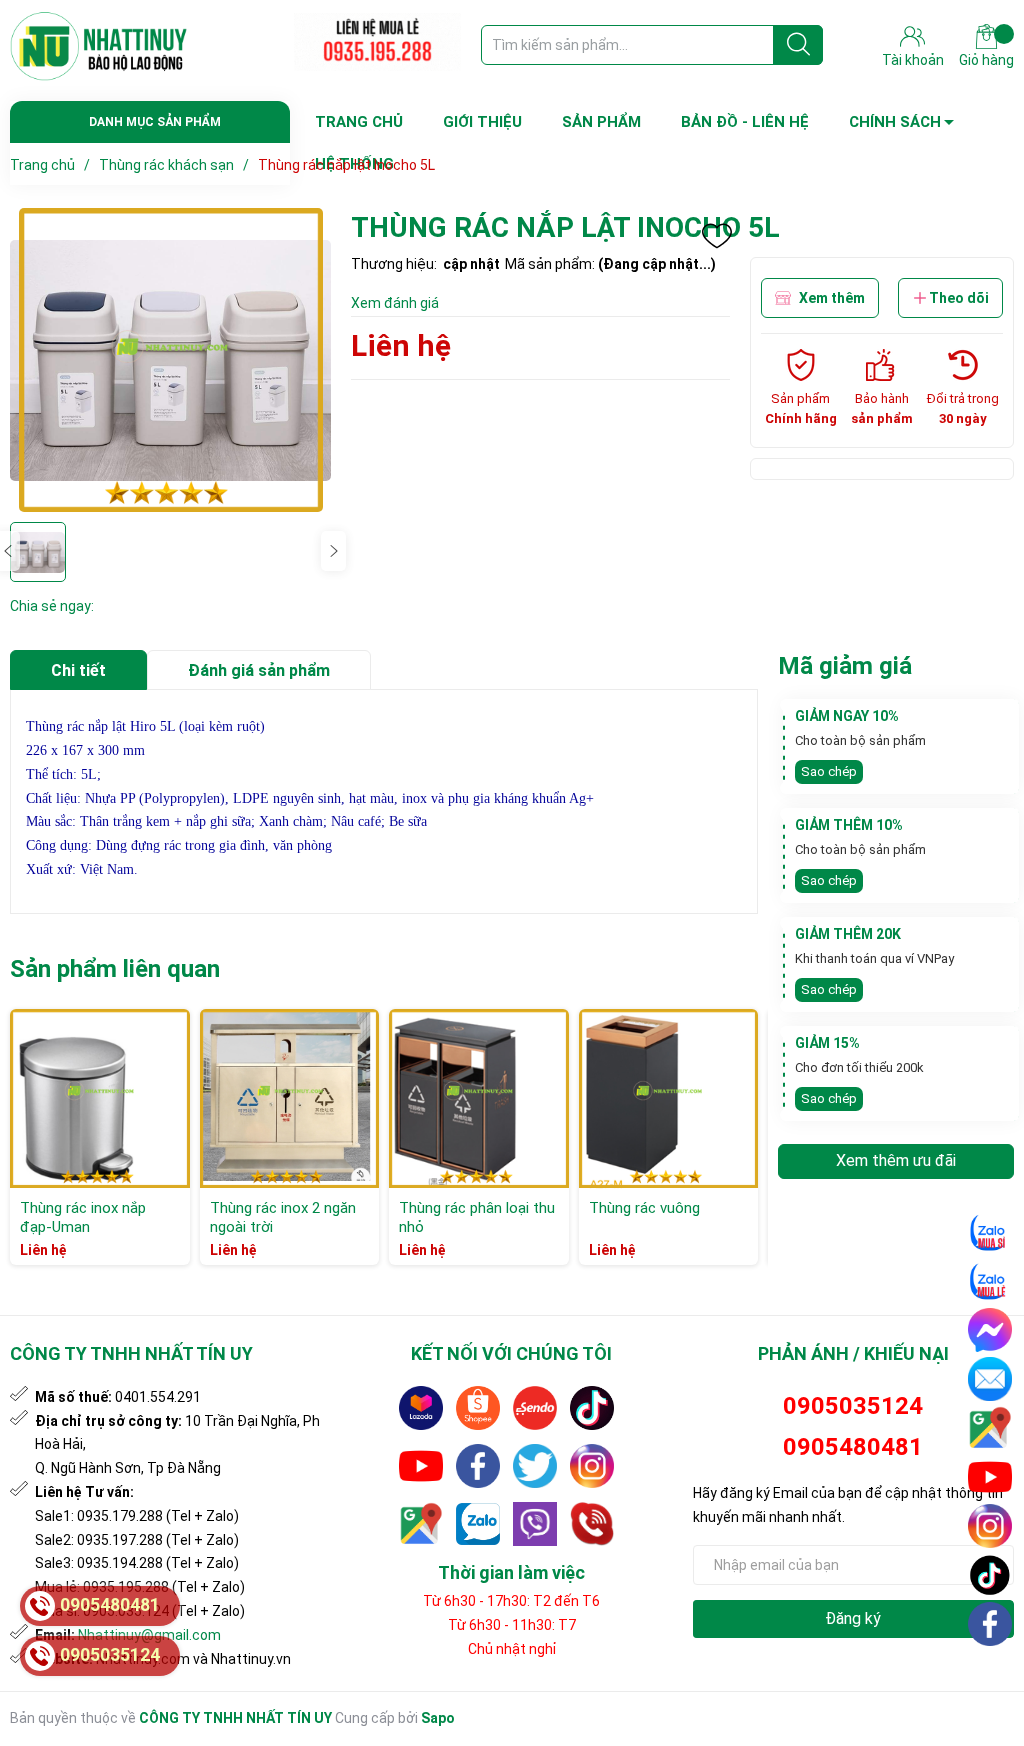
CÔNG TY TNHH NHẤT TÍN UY (235, 1718)
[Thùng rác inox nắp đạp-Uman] (100, 1099)
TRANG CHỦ (359, 122)
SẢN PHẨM (601, 122)
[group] (170, 360)
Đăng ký (853, 1618)
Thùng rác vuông (644, 1208)
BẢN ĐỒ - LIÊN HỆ (745, 122)
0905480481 (853, 1447)
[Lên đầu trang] (991, 1671)
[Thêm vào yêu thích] (717, 236)
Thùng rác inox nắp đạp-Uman (83, 1218)
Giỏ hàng (986, 60)
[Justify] (798, 45)
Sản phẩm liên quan (115, 969)
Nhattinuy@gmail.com (149, 1635)
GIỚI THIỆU (482, 122)
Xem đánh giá (395, 303)
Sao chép (829, 771)
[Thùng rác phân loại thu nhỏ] (479, 1099)
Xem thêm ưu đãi (896, 1160)
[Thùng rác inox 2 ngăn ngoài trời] (290, 1099)
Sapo (438, 1718)
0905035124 (853, 1406)
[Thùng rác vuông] (669, 1099)
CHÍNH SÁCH (895, 122)
